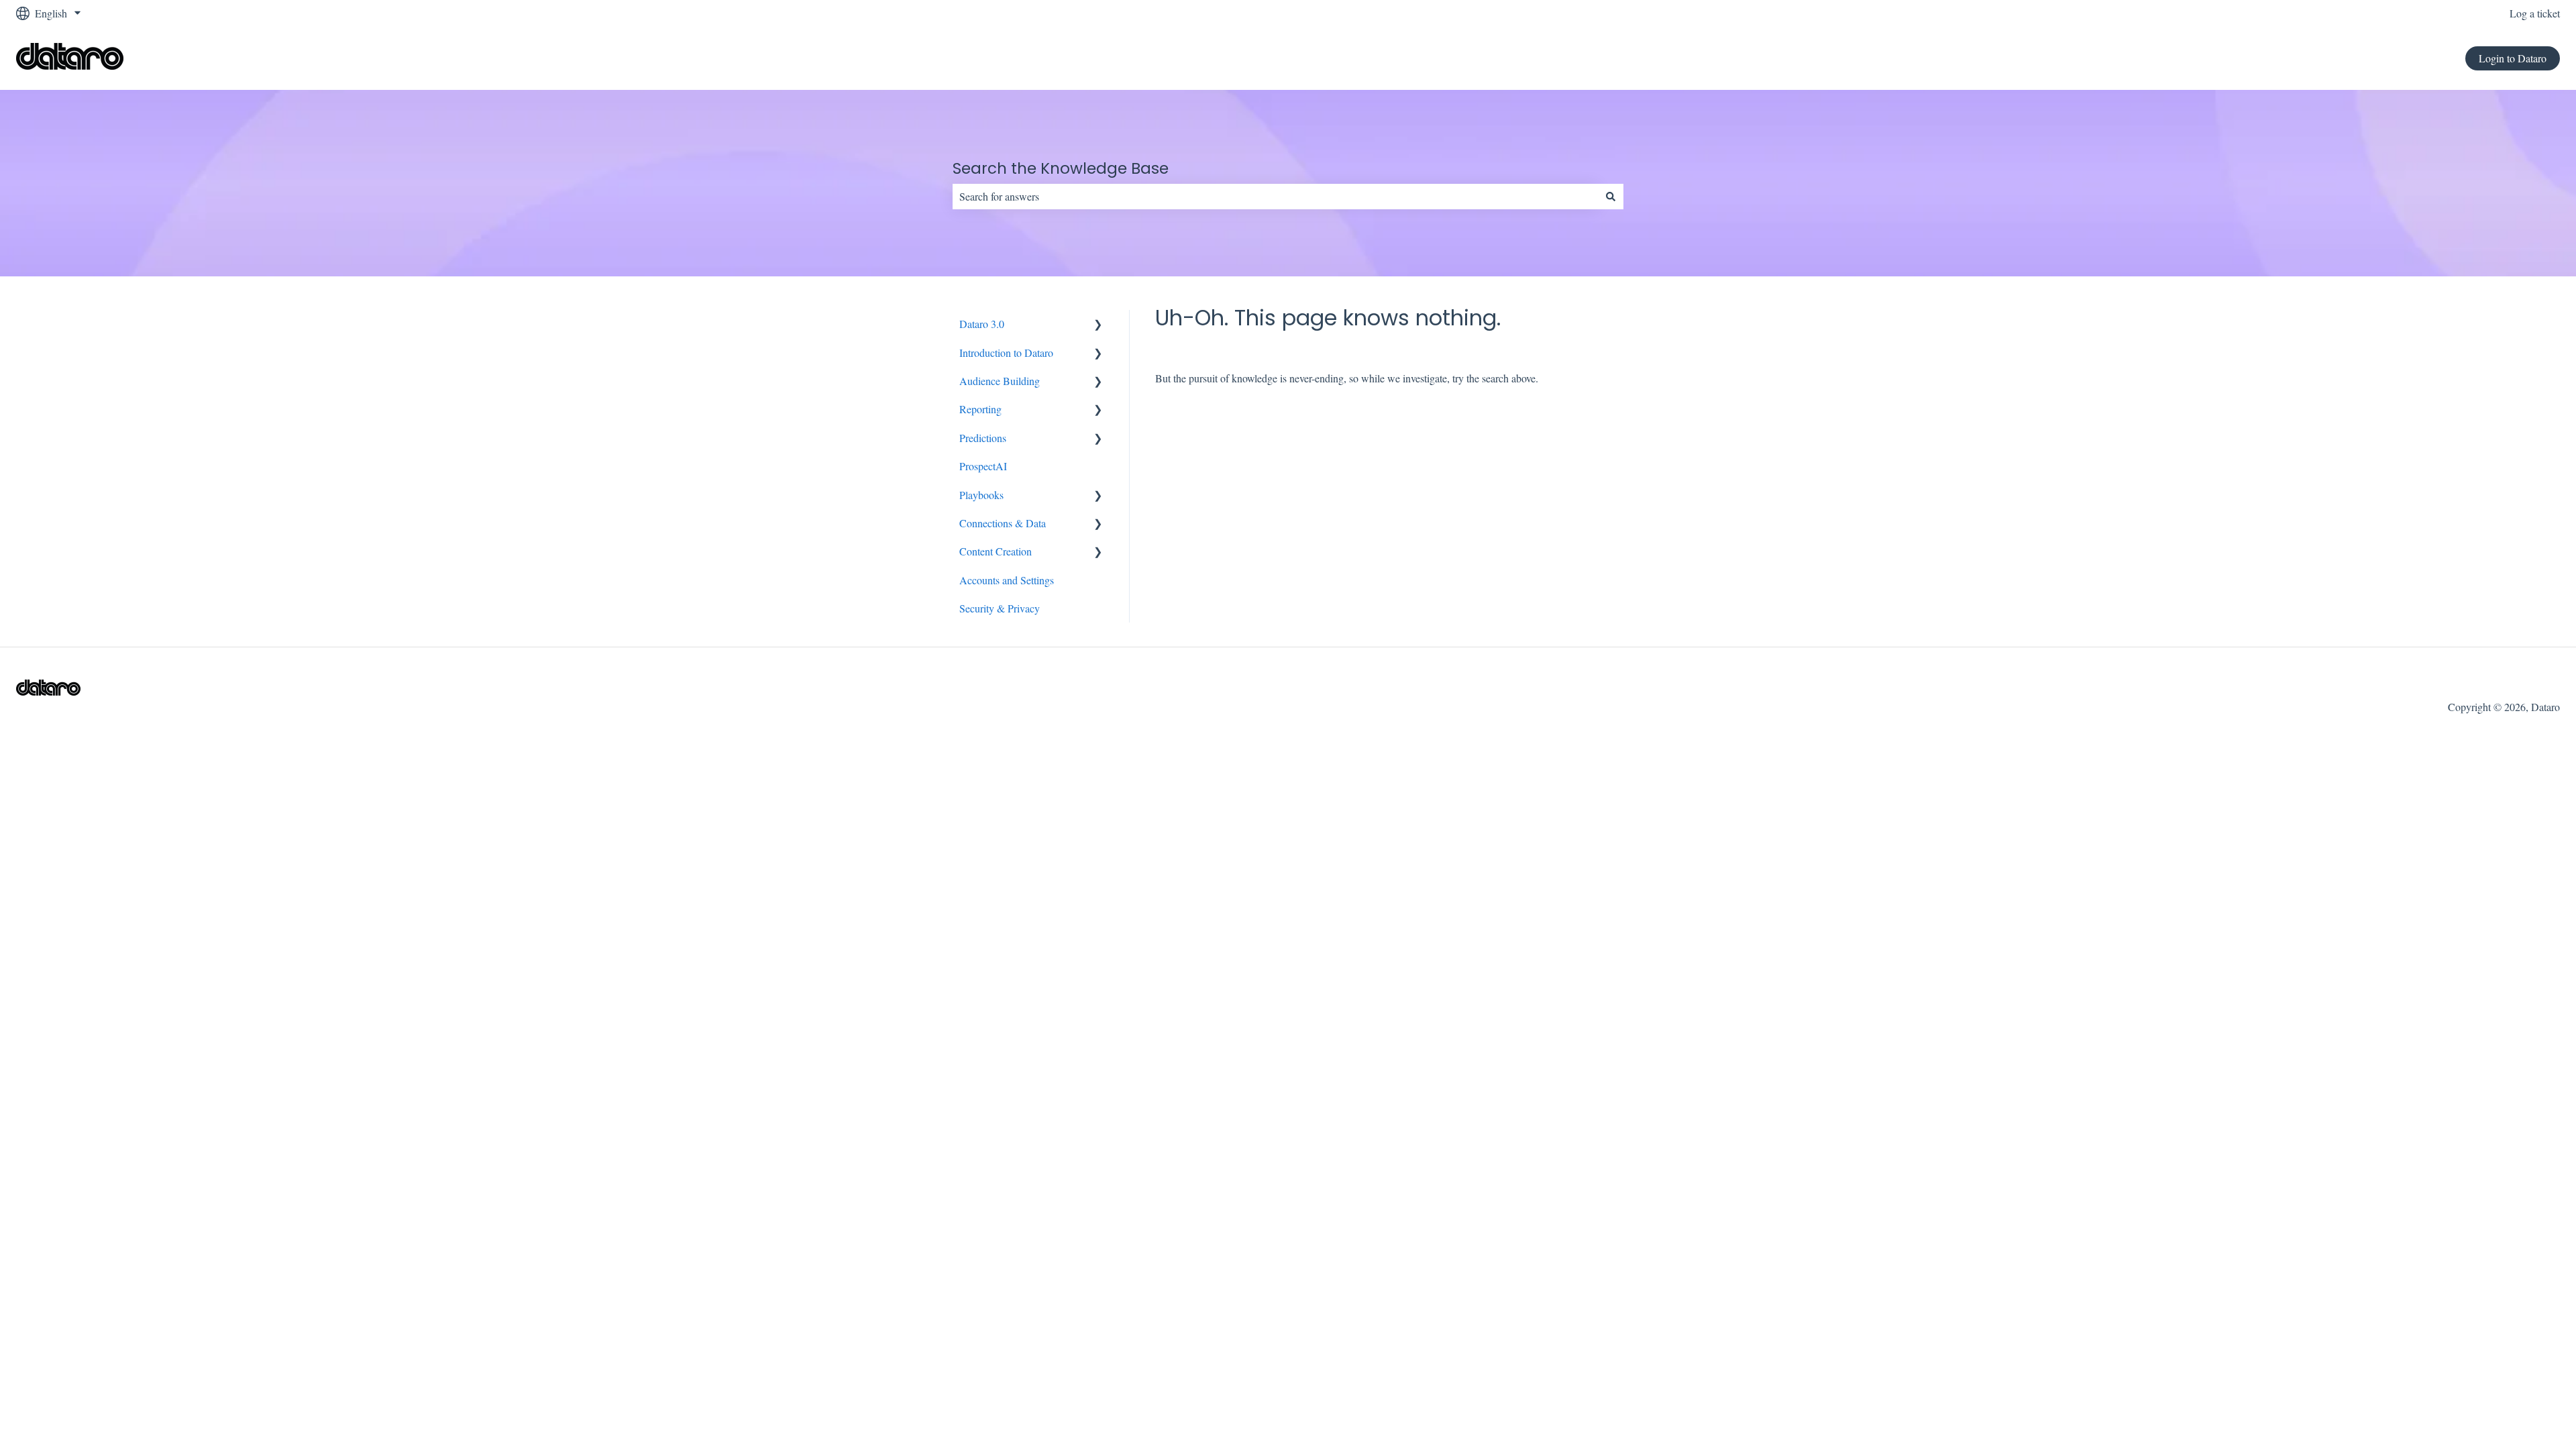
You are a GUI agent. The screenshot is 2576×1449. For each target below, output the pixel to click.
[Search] (1611, 197)
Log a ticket (2535, 13)
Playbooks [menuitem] (981, 495)
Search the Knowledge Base (1061, 168)
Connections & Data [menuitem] (1003, 523)
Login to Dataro (2513, 58)
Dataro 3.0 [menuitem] (982, 324)
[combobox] (1275, 197)
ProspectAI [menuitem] (983, 466)
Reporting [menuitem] (980, 409)
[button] (1098, 325)
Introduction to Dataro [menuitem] (1006, 353)
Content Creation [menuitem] (996, 551)
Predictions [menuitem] (983, 438)
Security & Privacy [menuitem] (1000, 608)
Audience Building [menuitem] (1000, 381)
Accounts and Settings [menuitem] (1007, 580)
